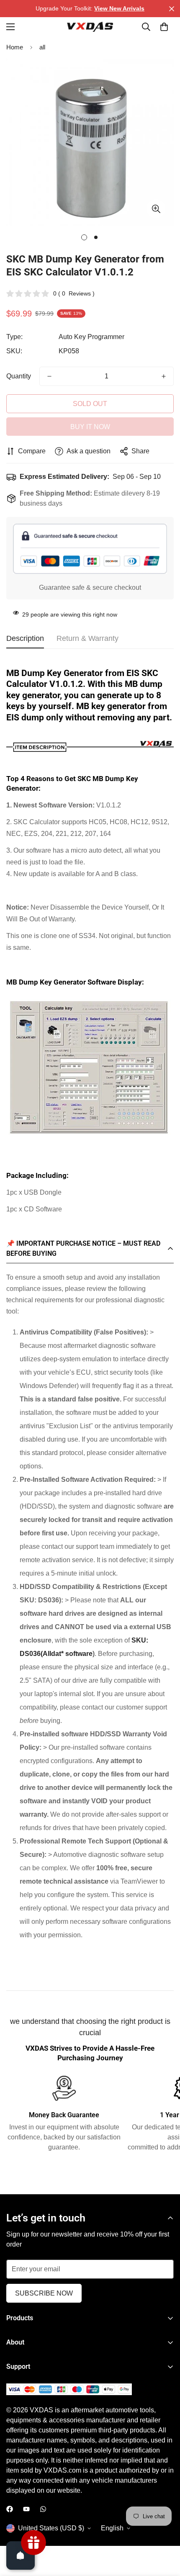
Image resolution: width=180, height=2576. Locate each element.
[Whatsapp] (43, 2509)
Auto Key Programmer (91, 337)
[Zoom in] (156, 209)
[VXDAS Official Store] (90, 27)
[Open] (21, 2555)
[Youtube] (26, 2509)
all (42, 47)
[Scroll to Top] (165, 2532)
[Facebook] (10, 2509)
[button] (164, 27)
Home (15, 47)
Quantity (19, 376)
